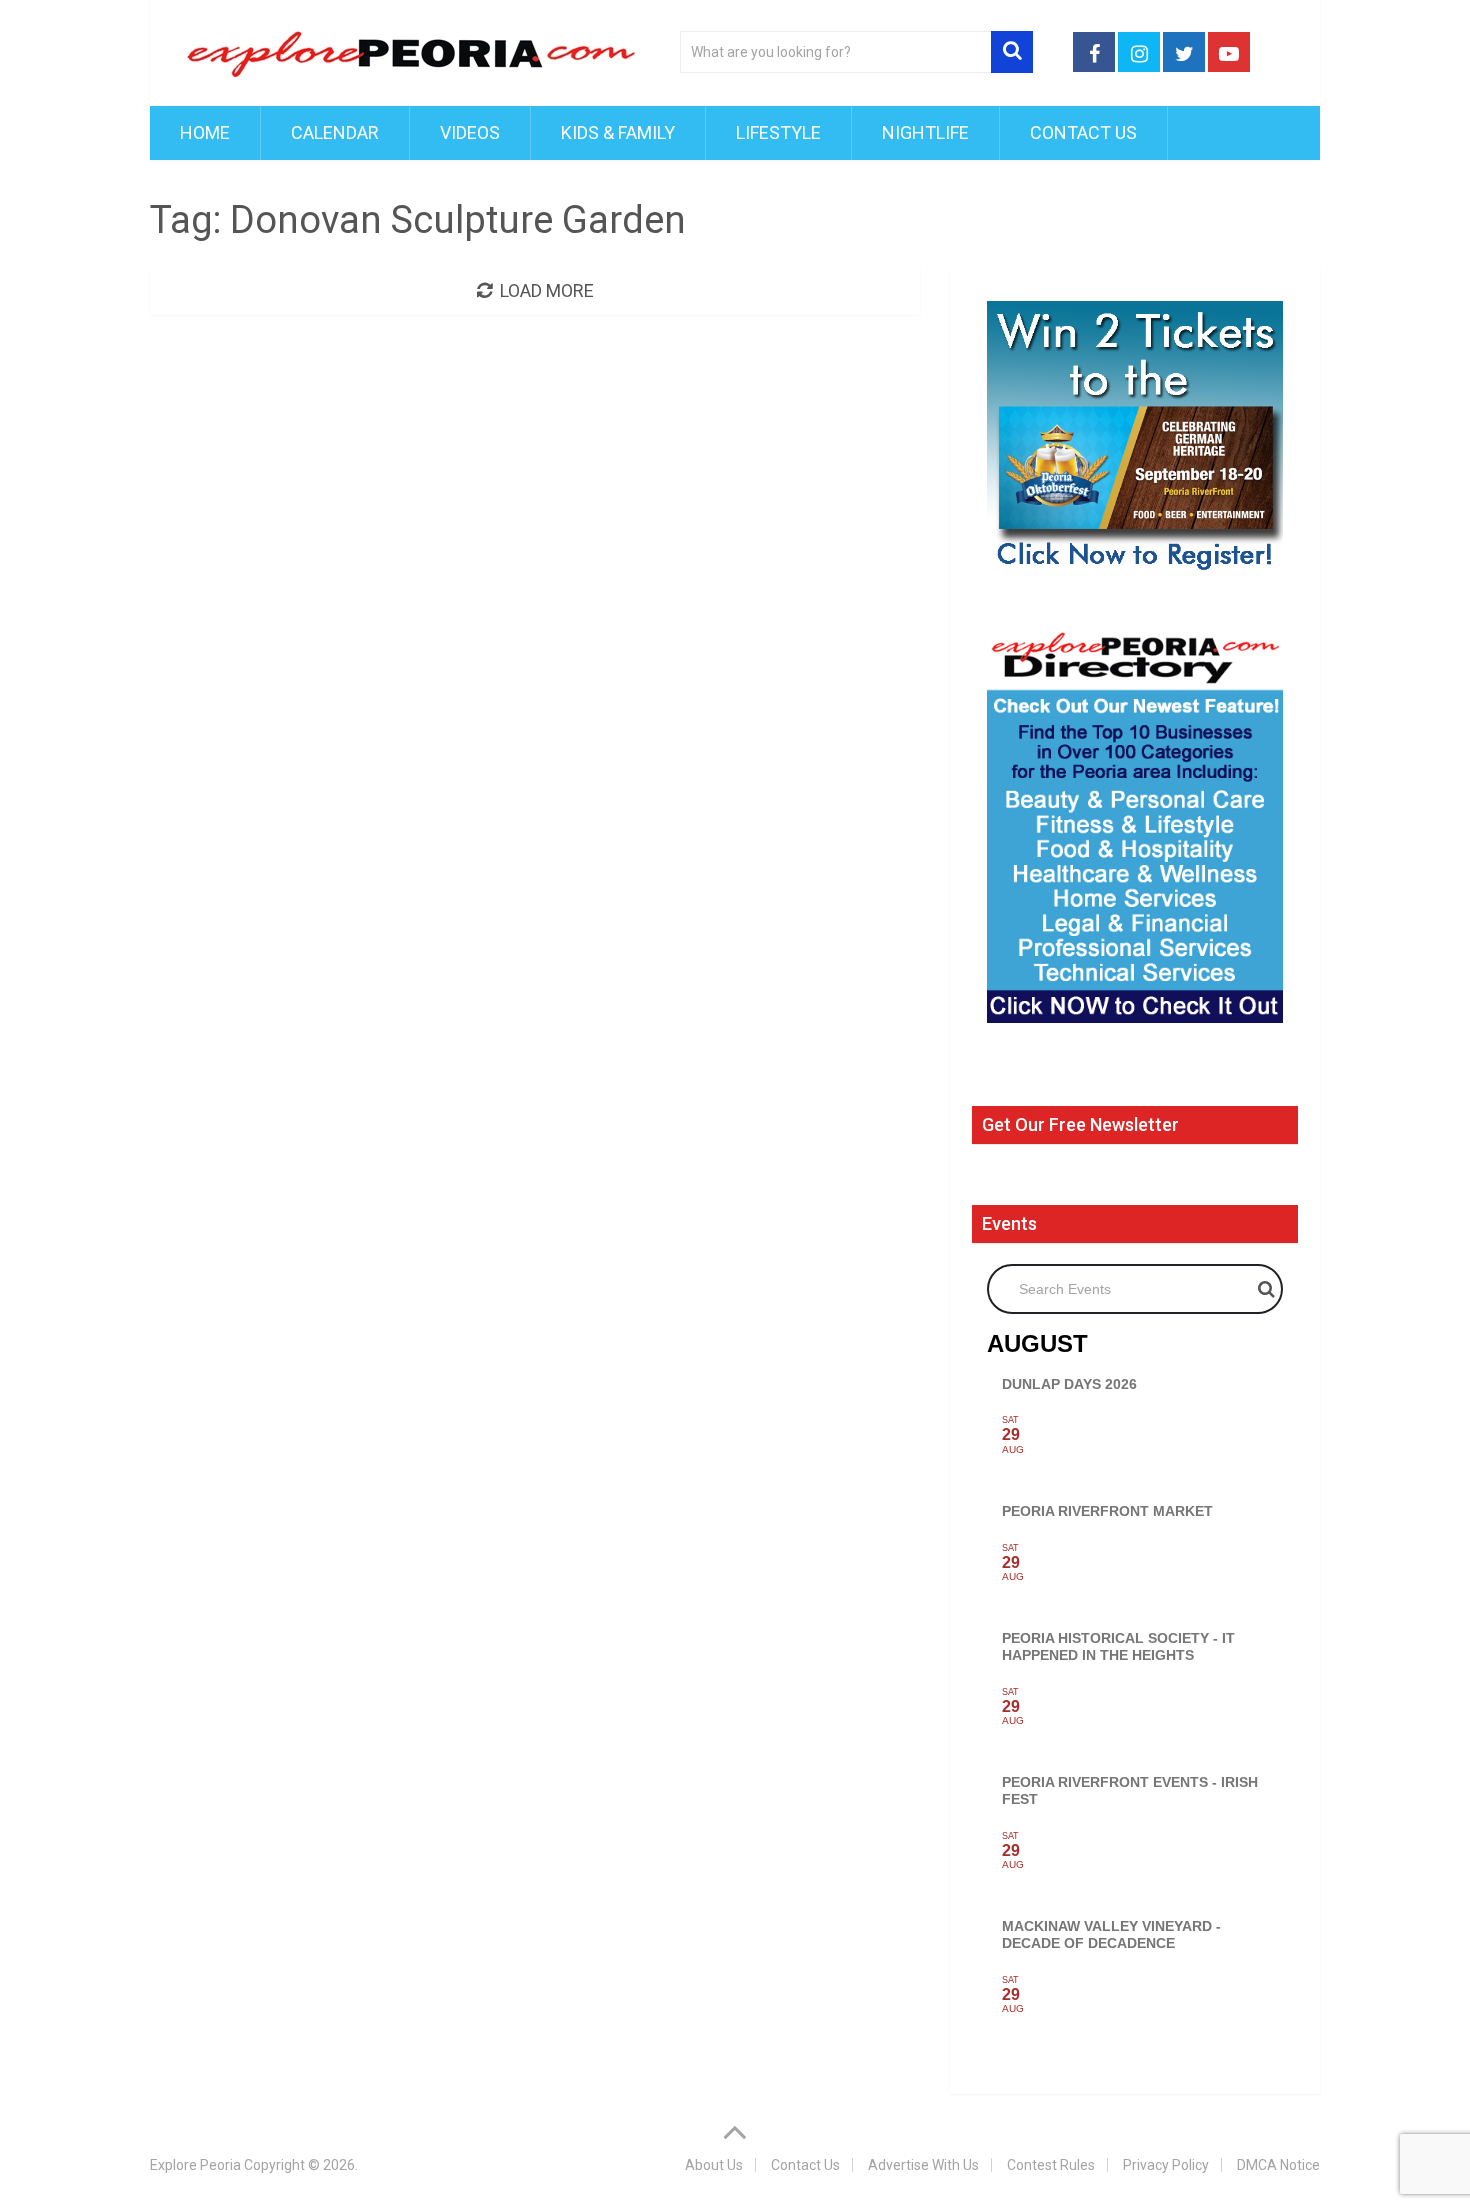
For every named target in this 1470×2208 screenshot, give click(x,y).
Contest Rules (1051, 2165)
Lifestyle (778, 132)
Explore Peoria (195, 2165)
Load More (547, 290)
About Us (714, 2165)
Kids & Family (618, 132)
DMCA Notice (1278, 2165)
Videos (470, 132)
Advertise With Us (923, 2165)
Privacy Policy (1166, 2165)
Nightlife (925, 132)
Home (205, 132)
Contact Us (1083, 132)
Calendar (335, 132)
